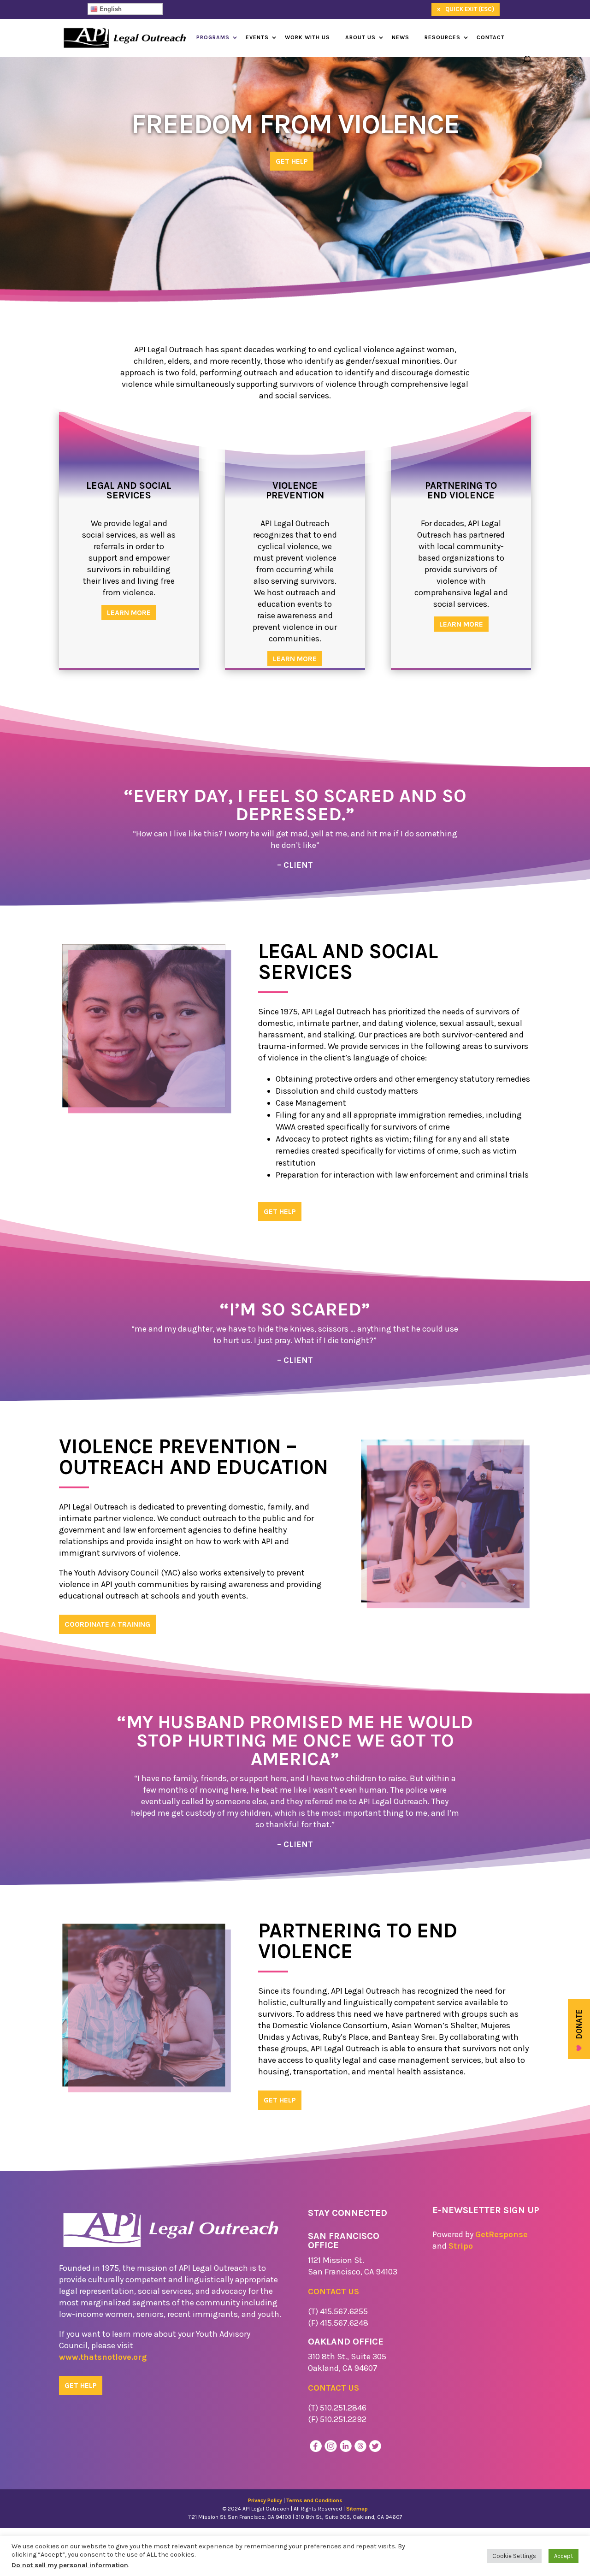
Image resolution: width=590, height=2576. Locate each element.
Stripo (461, 2246)
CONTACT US (333, 2292)
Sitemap (357, 2509)
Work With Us (307, 37)
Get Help (292, 161)
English (110, 9)
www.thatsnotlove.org (103, 2357)
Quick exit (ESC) (466, 9)
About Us (360, 37)
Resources (442, 37)
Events (257, 37)
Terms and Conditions (314, 2500)
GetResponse (501, 2234)
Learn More (129, 613)
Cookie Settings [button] (514, 2556)
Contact (491, 37)
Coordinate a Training (107, 1624)
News (401, 37)
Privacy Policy (265, 2500)
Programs (213, 37)
